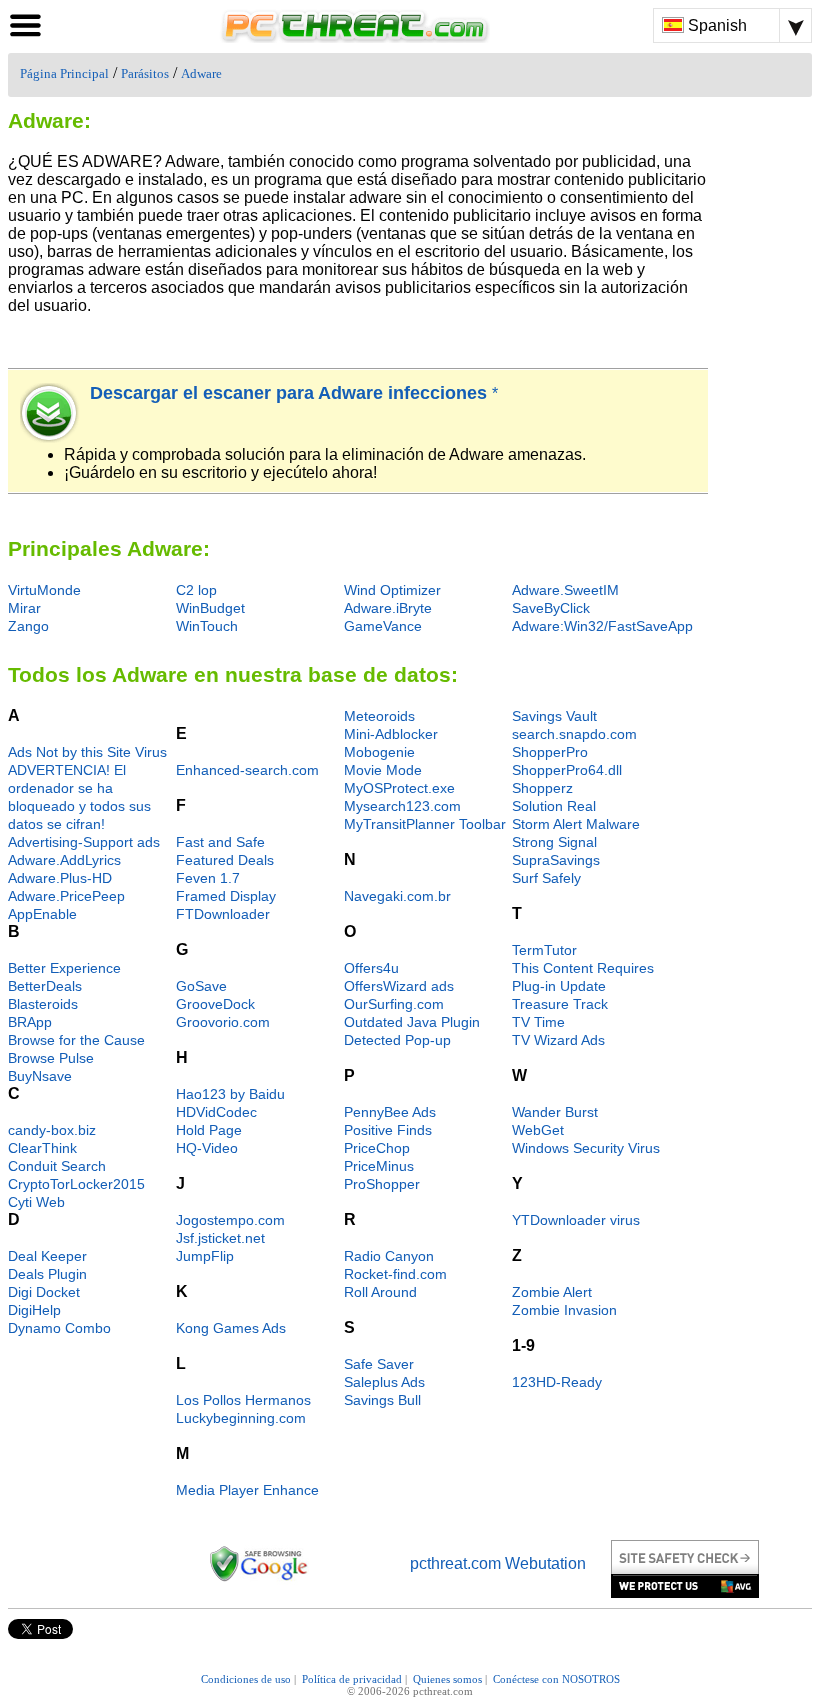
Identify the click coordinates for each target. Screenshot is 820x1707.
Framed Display (226, 896)
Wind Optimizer (392, 590)
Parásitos (145, 74)
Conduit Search (57, 1166)
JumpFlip (205, 1256)
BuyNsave (40, 1076)
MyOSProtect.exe (399, 788)
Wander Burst (555, 1112)
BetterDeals (45, 986)
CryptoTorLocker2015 (76, 1184)
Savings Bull (382, 1400)
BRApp (30, 1022)
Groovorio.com (223, 1022)
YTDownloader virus (576, 1220)
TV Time (538, 1022)
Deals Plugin (47, 1274)
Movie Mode (383, 770)
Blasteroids (43, 1004)
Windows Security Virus (586, 1148)
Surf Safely (546, 878)
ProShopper (382, 1184)
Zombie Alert (552, 1292)
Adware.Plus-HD (60, 878)
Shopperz (542, 788)
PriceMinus (379, 1166)
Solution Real (554, 806)
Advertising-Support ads (84, 842)
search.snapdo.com (574, 734)
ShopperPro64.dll (567, 770)
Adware (201, 74)
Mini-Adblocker (391, 734)
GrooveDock (215, 1004)
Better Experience (64, 968)
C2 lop (196, 590)
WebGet (538, 1130)
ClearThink (42, 1148)
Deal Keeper (47, 1256)
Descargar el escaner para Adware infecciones (291, 393)
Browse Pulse (51, 1058)
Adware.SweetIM (565, 590)
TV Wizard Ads (558, 1040)
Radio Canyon (389, 1256)
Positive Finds (388, 1130)
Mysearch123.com (402, 806)
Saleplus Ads (384, 1382)
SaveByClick (551, 608)
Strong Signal (554, 842)
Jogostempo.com (230, 1220)
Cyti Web (36, 1202)
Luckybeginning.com (241, 1418)
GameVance (383, 626)
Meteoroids (379, 716)
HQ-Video (207, 1148)
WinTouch (207, 626)
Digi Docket (44, 1292)
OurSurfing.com (394, 1004)
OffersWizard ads (399, 986)
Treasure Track (560, 1004)
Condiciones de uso (246, 1679)
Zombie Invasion (564, 1310)
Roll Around (380, 1292)
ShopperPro (550, 752)
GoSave (201, 986)
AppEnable (42, 914)
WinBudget (210, 608)
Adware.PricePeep (66, 896)
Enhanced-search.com (247, 770)
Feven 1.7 (208, 878)
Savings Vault (554, 716)
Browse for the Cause (76, 1040)
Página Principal (64, 74)
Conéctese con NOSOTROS (556, 1679)
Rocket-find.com (395, 1274)
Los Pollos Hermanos (243, 1400)
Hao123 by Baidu (230, 1094)
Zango (28, 626)
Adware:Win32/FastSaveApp (602, 626)
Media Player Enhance (247, 1490)
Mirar (24, 608)
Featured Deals (225, 860)
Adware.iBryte (388, 608)
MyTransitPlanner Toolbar (425, 824)
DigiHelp (34, 1310)
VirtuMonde (44, 590)
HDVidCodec (216, 1112)
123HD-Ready (557, 1382)
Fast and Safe (220, 842)
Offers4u (371, 968)
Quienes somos (447, 1679)
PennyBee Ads (390, 1112)
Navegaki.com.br (397, 896)
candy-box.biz (52, 1130)
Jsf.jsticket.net (220, 1238)
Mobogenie (379, 752)
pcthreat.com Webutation (498, 1563)
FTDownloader (223, 914)
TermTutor (544, 950)
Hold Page (209, 1130)
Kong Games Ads (231, 1328)
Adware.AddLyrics (64, 860)
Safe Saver (379, 1364)
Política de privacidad (352, 1679)
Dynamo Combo (59, 1328)
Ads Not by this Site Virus (87, 752)
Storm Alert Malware (576, 824)
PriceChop (377, 1148)
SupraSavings (556, 860)
